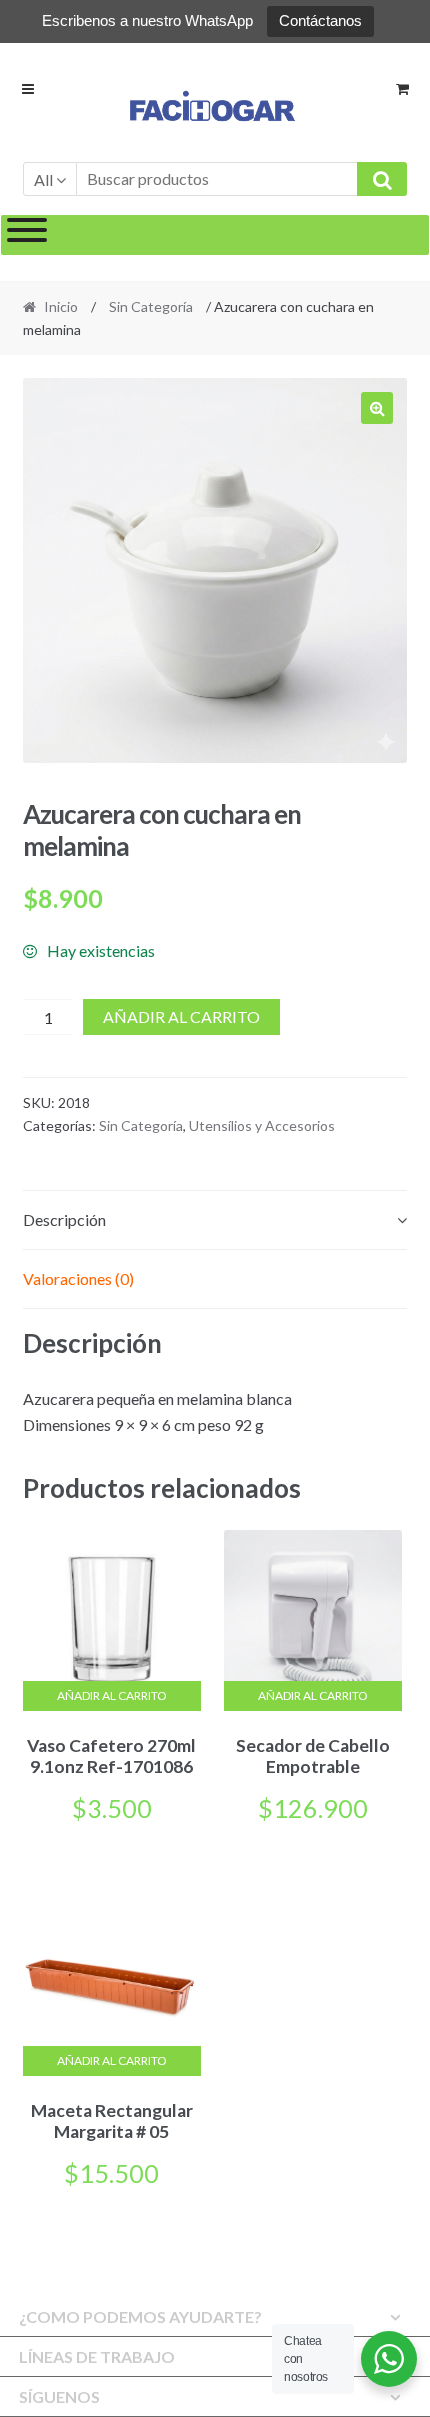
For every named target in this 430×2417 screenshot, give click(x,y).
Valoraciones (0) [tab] (78, 1278)
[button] (377, 408)
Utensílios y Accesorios (262, 1125)
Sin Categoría (151, 306)
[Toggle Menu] (27, 235)
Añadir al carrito (181, 1016)
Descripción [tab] (64, 1219)
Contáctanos (320, 20)
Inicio (61, 306)
